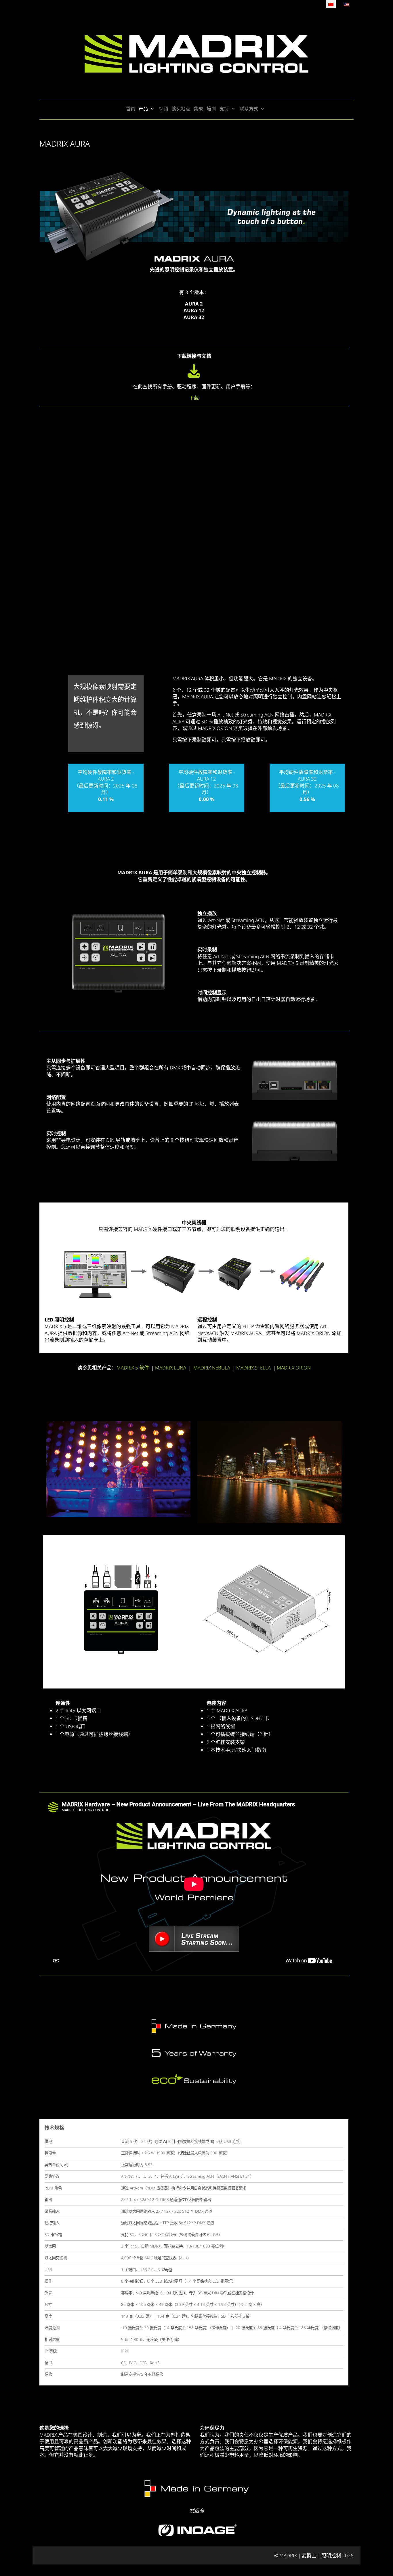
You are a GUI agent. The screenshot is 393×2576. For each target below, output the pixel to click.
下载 (194, 398)
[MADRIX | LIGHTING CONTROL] (197, 54)
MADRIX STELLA (253, 1368)
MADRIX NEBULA (212, 1368)
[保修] (194, 2053)
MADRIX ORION (294, 1368)
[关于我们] (194, 2025)
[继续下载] (194, 375)
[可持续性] (194, 2080)
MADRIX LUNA (171, 1368)
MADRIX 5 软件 (133, 1368)
